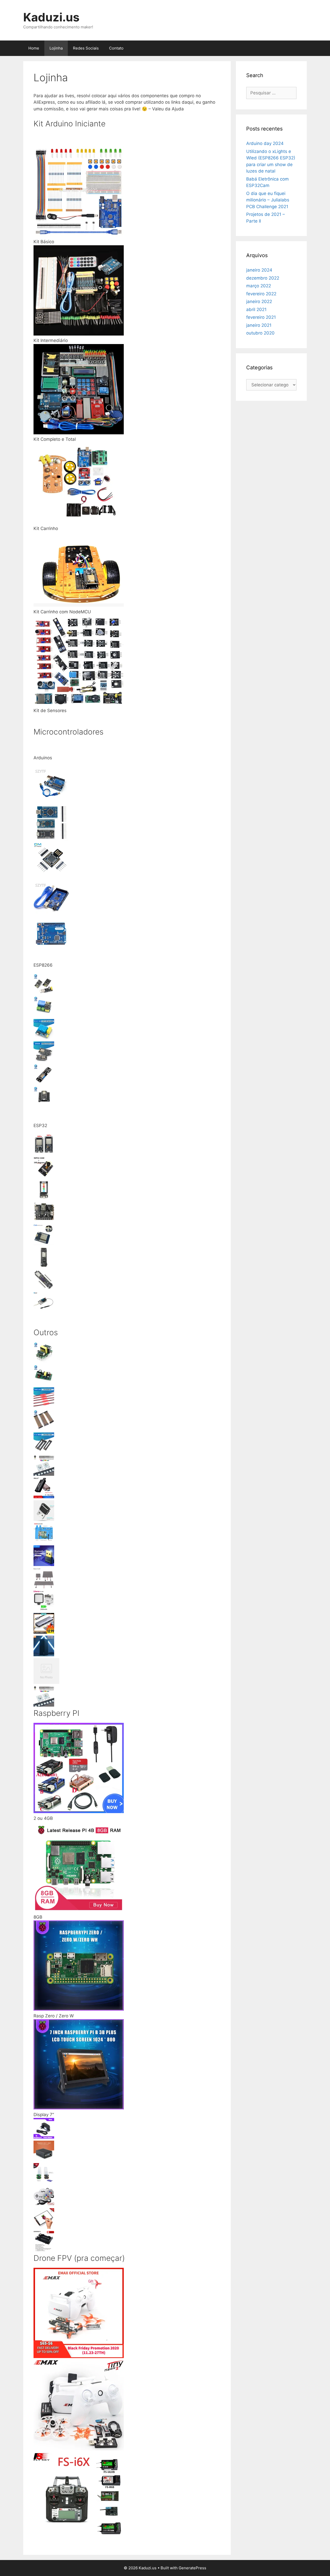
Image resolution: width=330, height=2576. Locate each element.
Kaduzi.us (51, 17)
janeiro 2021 (259, 325)
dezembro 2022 (263, 278)
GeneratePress (192, 2568)
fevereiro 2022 (261, 294)
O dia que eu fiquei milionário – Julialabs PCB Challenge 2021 (268, 200)
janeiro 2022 (259, 301)
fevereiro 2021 (261, 317)
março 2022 (259, 286)
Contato (116, 48)
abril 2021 (256, 309)
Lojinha (56, 48)
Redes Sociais (86, 48)
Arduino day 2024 (265, 143)
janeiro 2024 (259, 270)
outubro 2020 (260, 333)
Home (34, 48)
